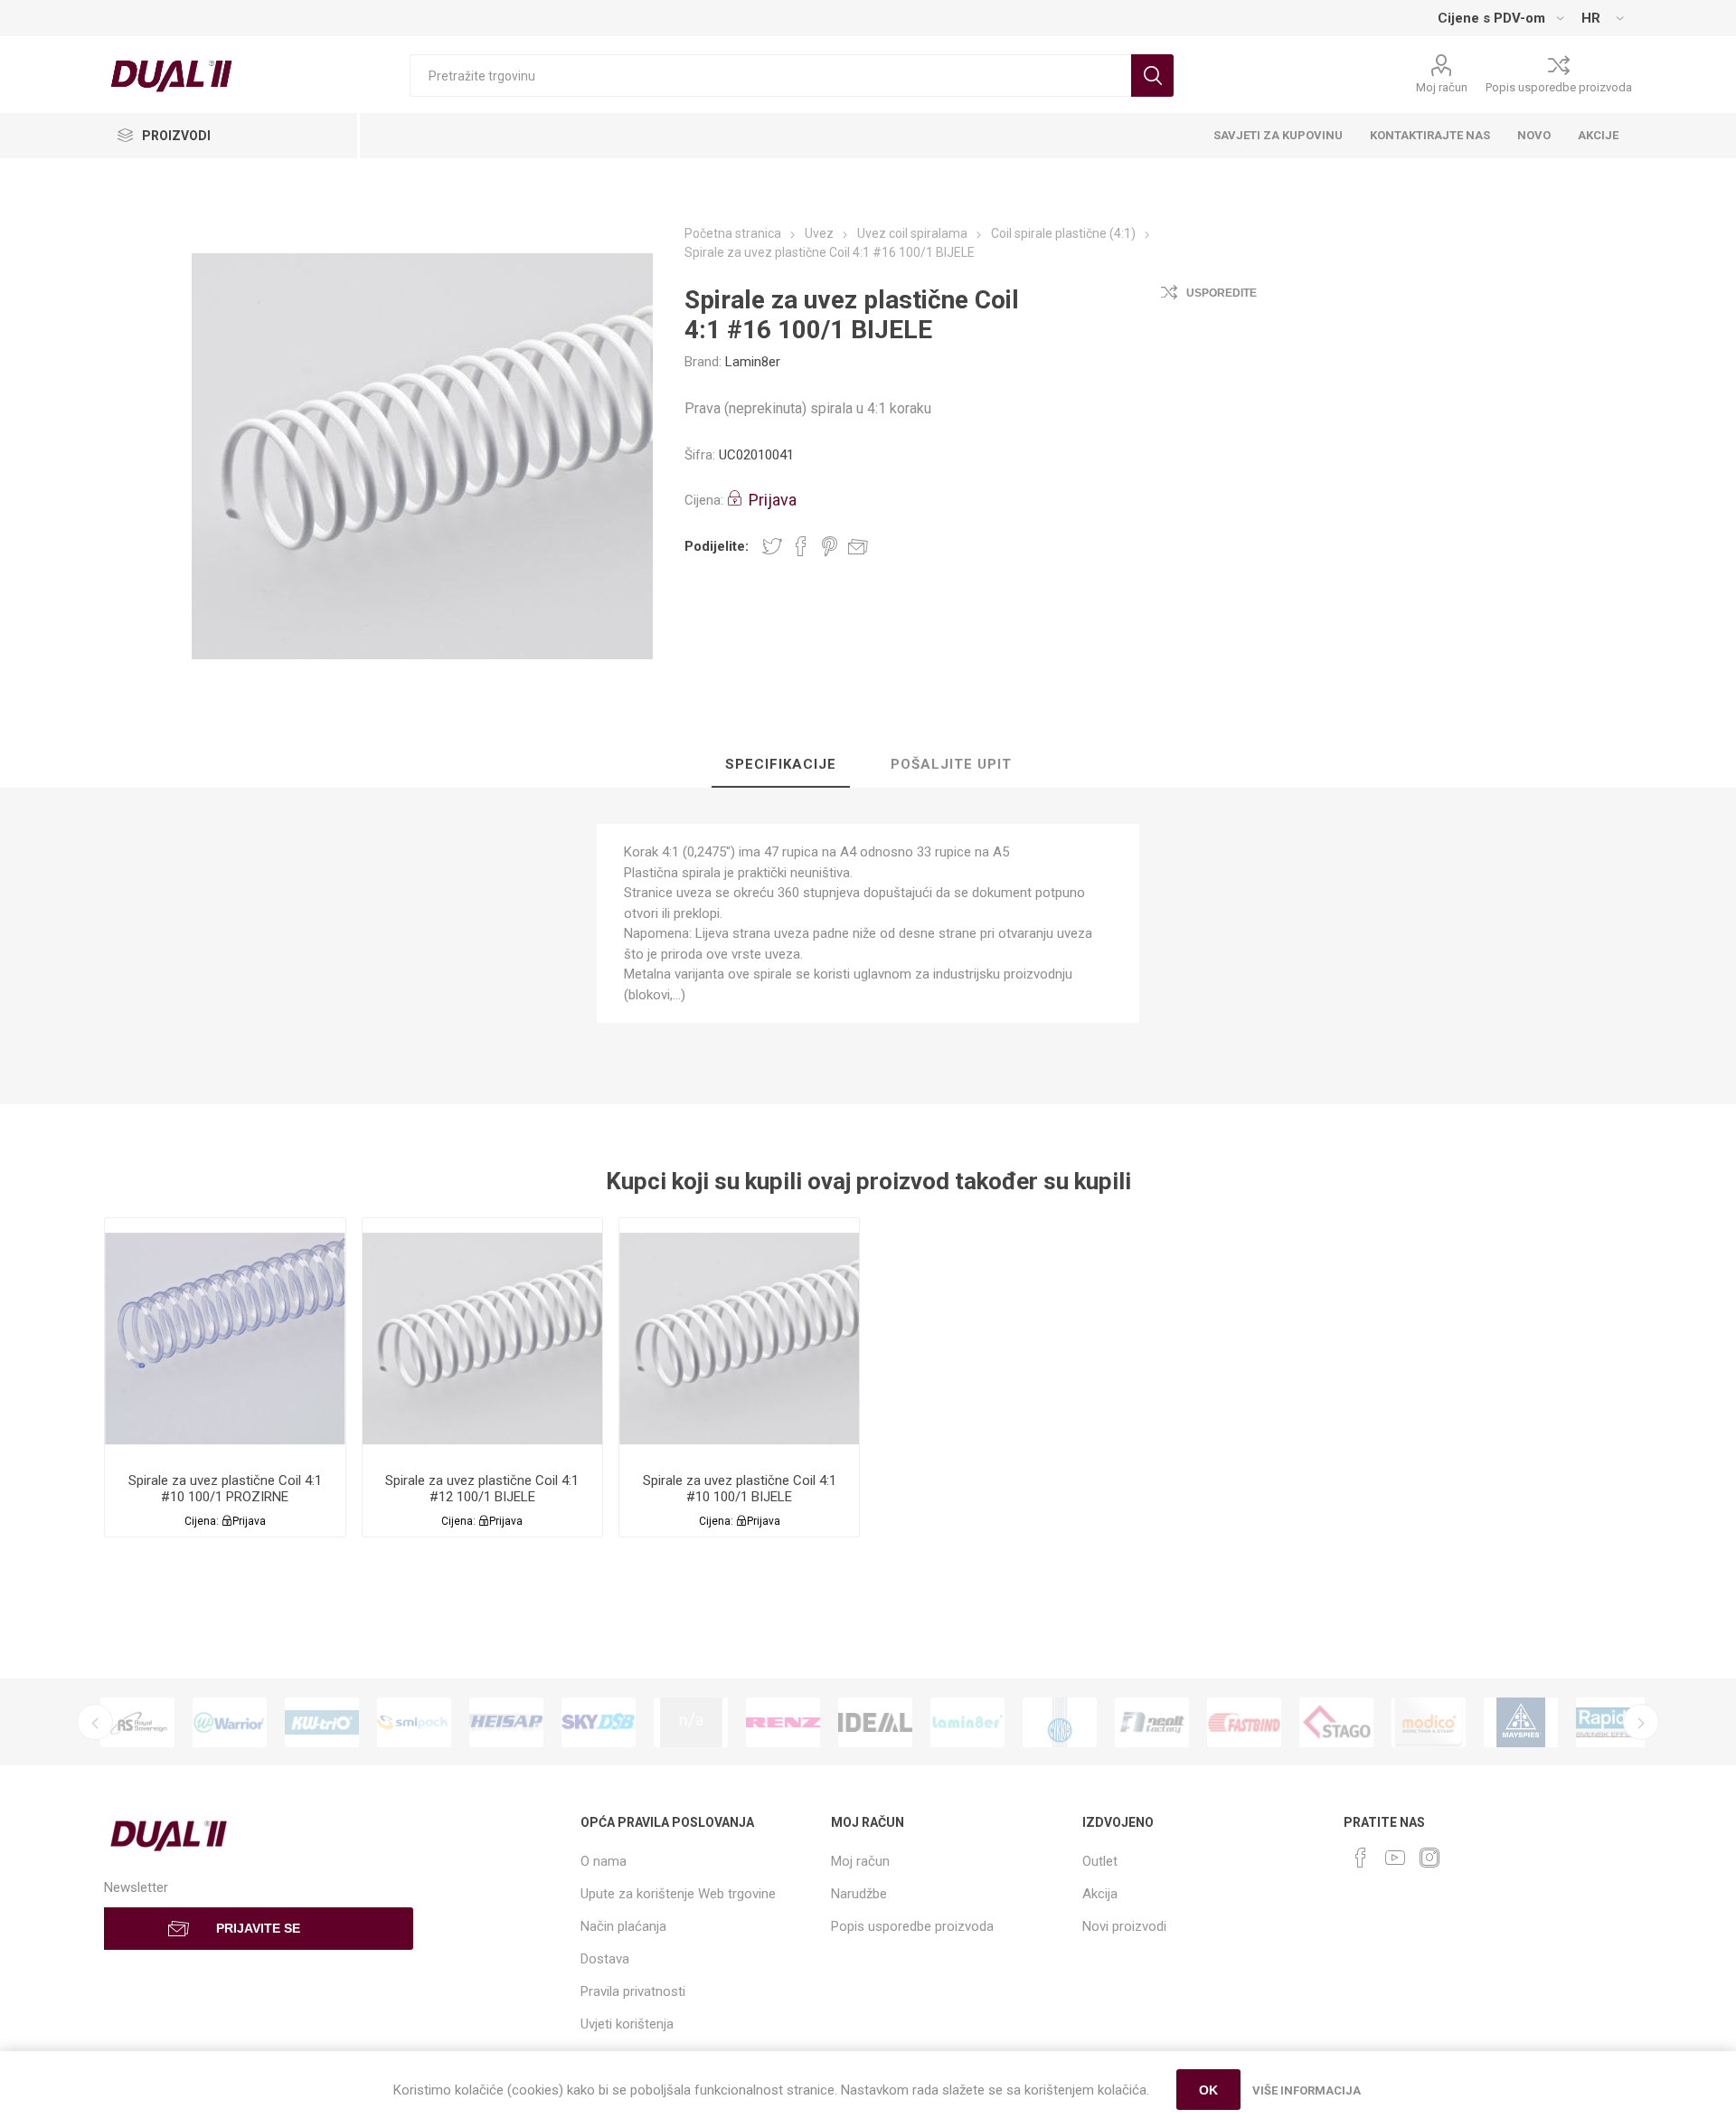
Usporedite (1222, 293)
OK (1208, 2090)
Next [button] (1641, 1722)
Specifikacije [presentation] (781, 764)
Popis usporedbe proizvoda (1559, 87)
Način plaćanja (623, 1926)
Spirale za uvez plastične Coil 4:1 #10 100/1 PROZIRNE (225, 1489)
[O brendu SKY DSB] (599, 1722)
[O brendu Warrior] (230, 1722)
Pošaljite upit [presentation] (951, 764)
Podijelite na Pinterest (830, 546)
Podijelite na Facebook (801, 546)
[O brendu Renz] (783, 1722)
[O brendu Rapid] (1613, 1722)
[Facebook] (1361, 1858)
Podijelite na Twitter (772, 546)
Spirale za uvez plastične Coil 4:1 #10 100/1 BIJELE (740, 1489)
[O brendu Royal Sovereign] (137, 1722)
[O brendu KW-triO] (322, 1722)
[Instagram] (1429, 1858)
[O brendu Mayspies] (1521, 1722)
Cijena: (704, 500)
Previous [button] (95, 1722)
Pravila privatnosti (633, 1991)
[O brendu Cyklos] (1060, 1722)
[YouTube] (1395, 1858)
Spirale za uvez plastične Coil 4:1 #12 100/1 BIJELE (482, 1489)
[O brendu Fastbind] (1244, 1722)
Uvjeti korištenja (627, 2024)
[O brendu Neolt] (1152, 1722)
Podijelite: (717, 546)
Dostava (605, 1959)
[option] (137, 1722)
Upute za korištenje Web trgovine (678, 1894)
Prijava (773, 500)
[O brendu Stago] (1336, 1722)
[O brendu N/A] (691, 1722)
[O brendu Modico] (1429, 1722)
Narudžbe (859, 1894)
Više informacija (1307, 2090)
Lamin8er (753, 362)
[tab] (781, 765)
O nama (604, 1861)
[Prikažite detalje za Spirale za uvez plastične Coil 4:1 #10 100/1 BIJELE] (739, 1338)
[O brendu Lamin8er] (967, 1722)
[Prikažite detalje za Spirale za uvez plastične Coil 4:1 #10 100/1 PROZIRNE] (225, 1338)
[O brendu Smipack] (414, 1722)
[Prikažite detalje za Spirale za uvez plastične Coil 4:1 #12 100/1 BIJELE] (482, 1338)
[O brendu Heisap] (506, 1722)
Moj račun (1442, 87)
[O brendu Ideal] (875, 1722)
